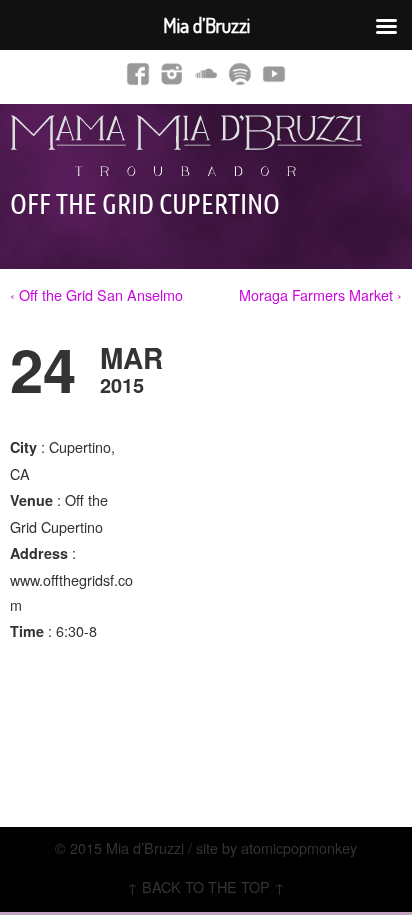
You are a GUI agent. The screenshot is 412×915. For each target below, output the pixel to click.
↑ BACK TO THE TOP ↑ (206, 886)
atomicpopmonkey (299, 847)
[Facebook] (138, 73)
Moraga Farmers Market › (320, 294)
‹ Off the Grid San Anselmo (96, 294)
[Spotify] (240, 73)
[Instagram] (172, 73)
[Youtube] (274, 73)
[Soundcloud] (206, 73)
